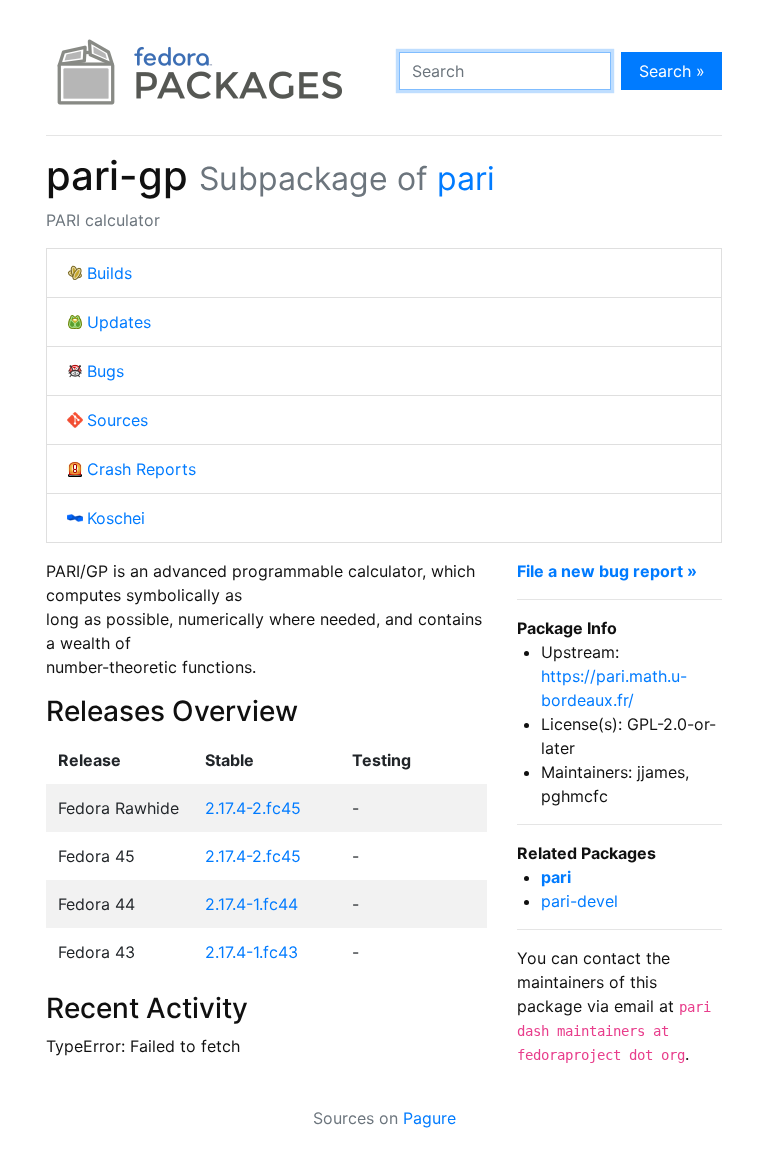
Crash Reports (141, 469)
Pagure (429, 1118)
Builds (109, 273)
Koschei (116, 518)
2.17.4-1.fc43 (251, 952)
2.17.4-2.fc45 (253, 808)
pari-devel (579, 901)
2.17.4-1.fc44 (251, 904)
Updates (119, 322)
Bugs (105, 371)
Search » (672, 71)
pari (466, 178)
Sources (117, 420)
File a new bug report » (607, 571)
